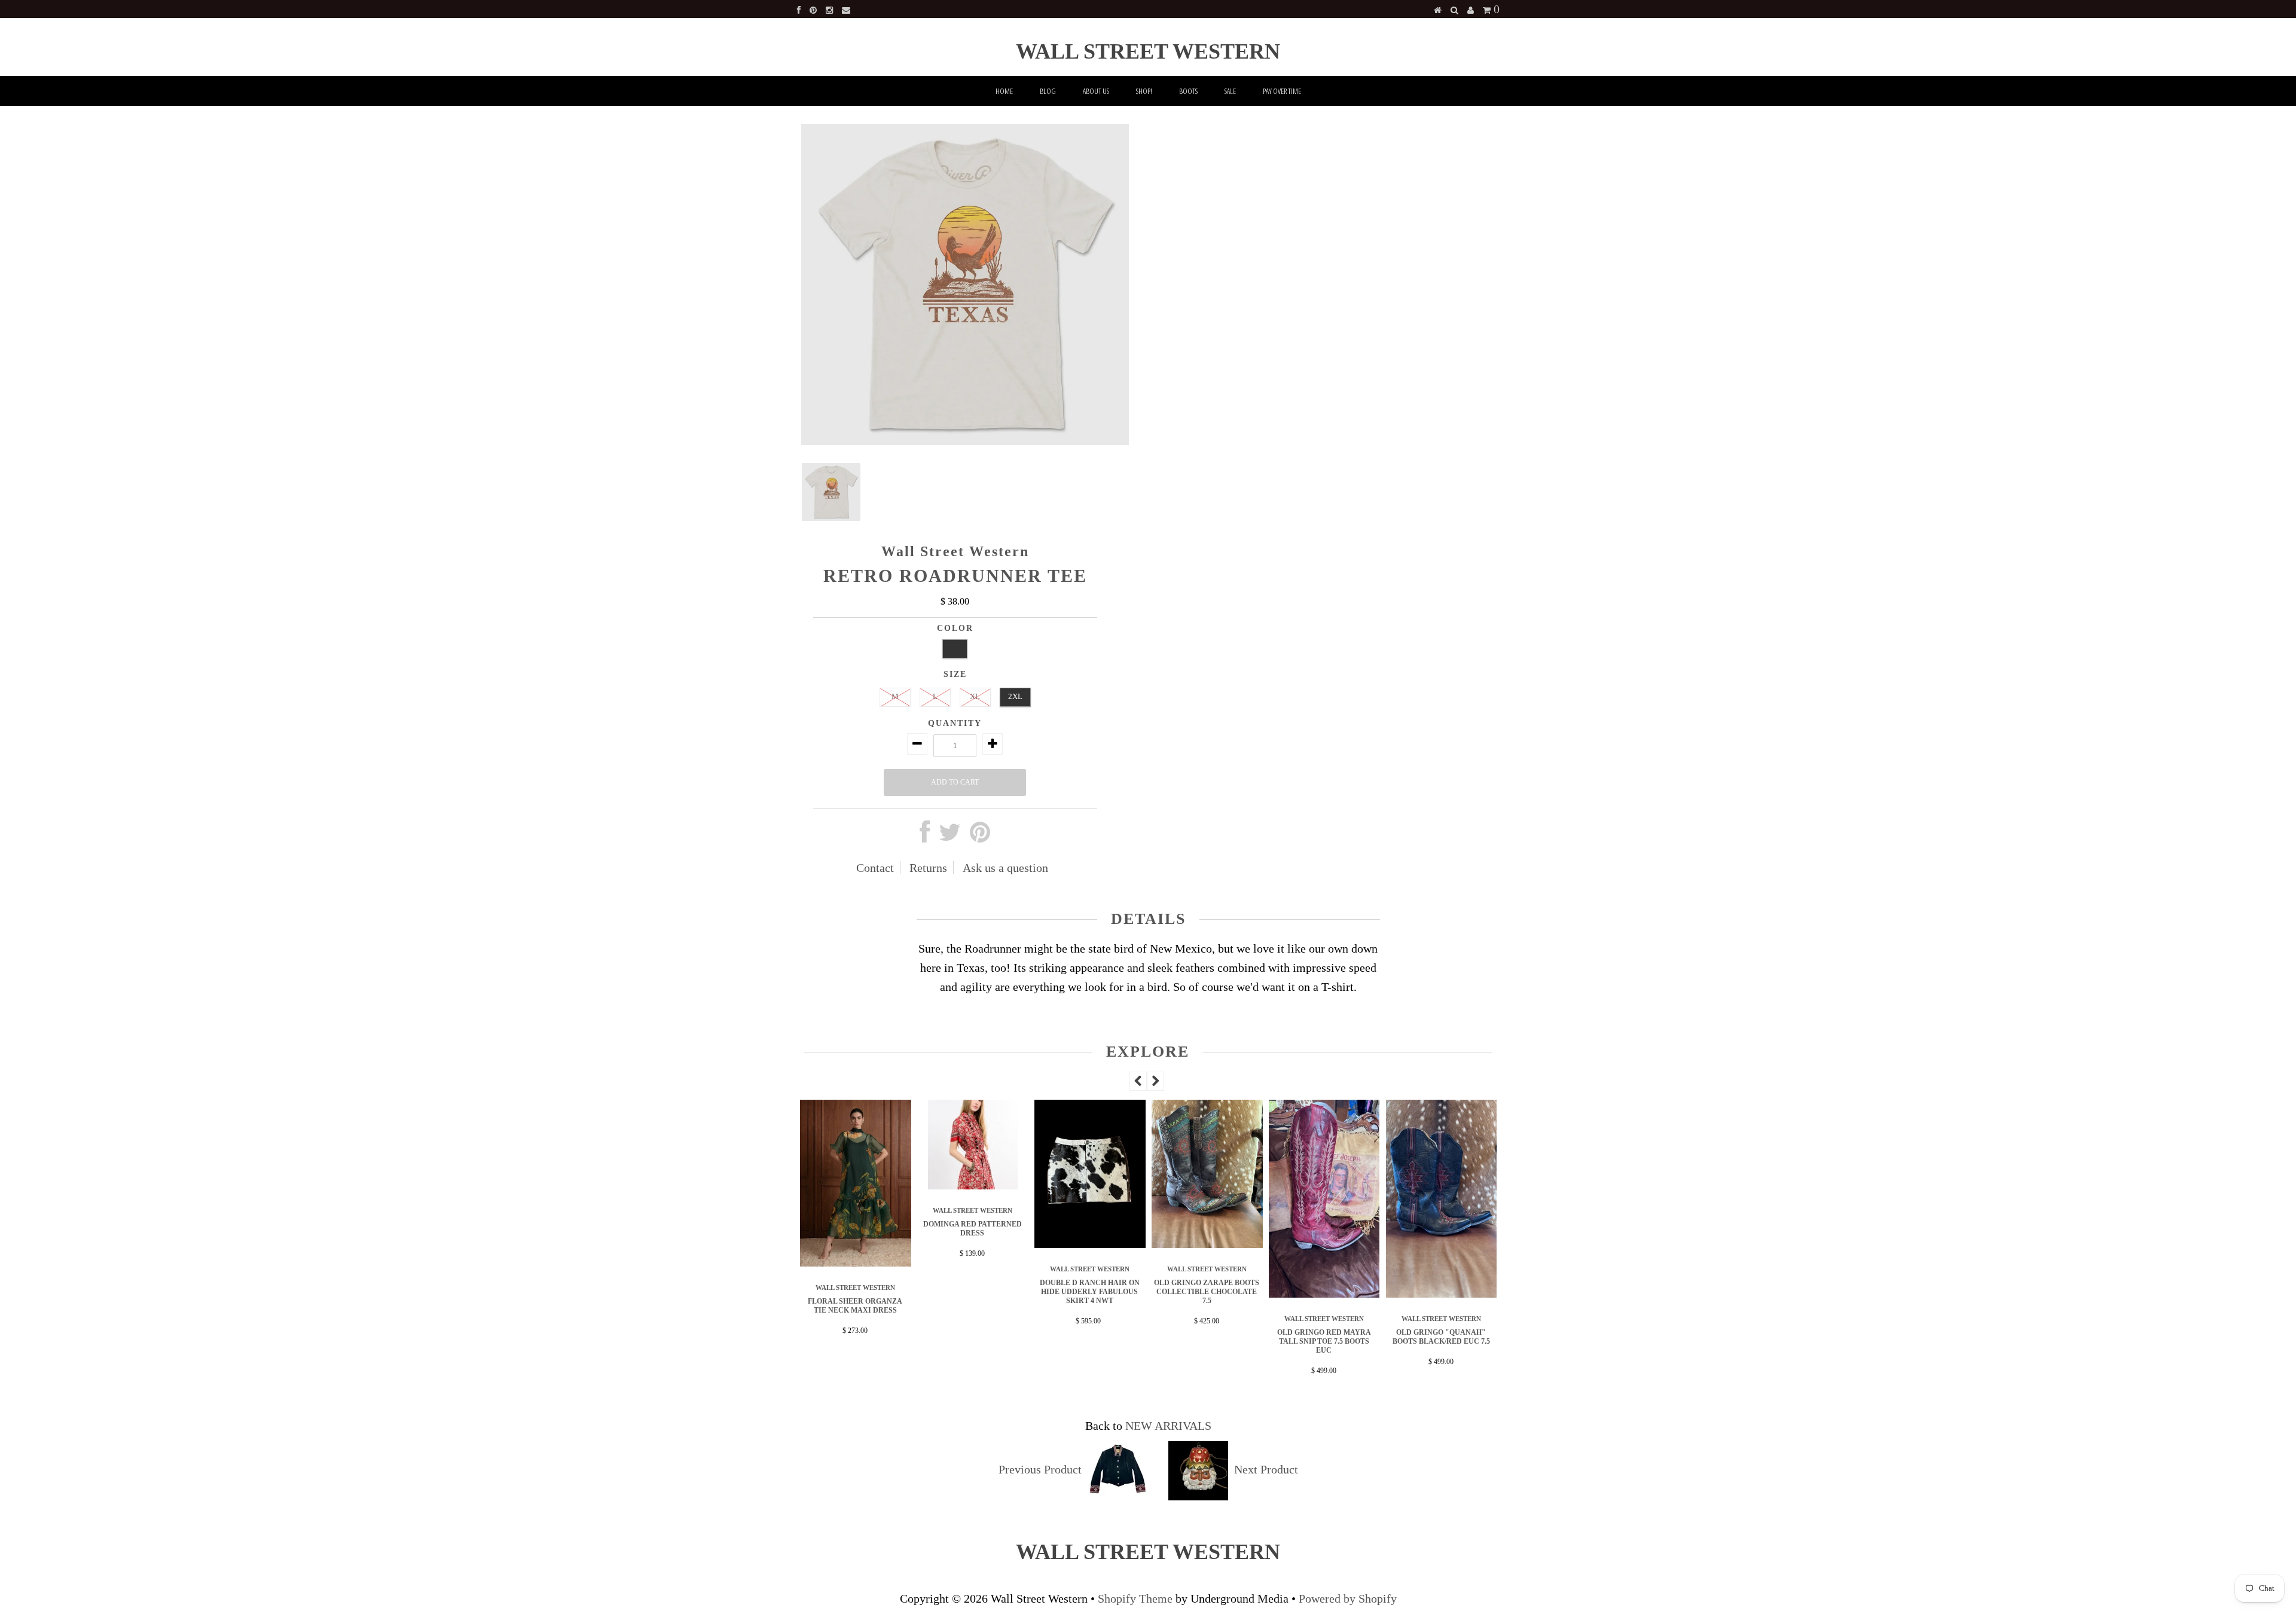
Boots (1188, 91)
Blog (1048, 91)
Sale (1230, 91)
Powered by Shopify (1348, 1598)
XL (975, 696)
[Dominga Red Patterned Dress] (856, 1185)
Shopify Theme (1135, 1598)
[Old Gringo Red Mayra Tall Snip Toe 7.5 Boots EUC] (1207, 1293)
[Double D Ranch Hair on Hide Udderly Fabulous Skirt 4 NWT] (973, 1244)
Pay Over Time (1282, 91)
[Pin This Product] (980, 837)
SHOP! (1144, 91)
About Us (1096, 91)
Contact (875, 868)
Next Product (1266, 1469)
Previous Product (1040, 1469)
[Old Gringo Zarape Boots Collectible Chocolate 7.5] (1090, 1244)
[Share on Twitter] (950, 837)
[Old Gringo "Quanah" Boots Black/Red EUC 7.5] (1324, 1293)
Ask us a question (1005, 868)
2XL (1015, 696)
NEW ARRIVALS (1168, 1426)
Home (1004, 91)
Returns (928, 868)
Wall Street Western (1148, 51)
